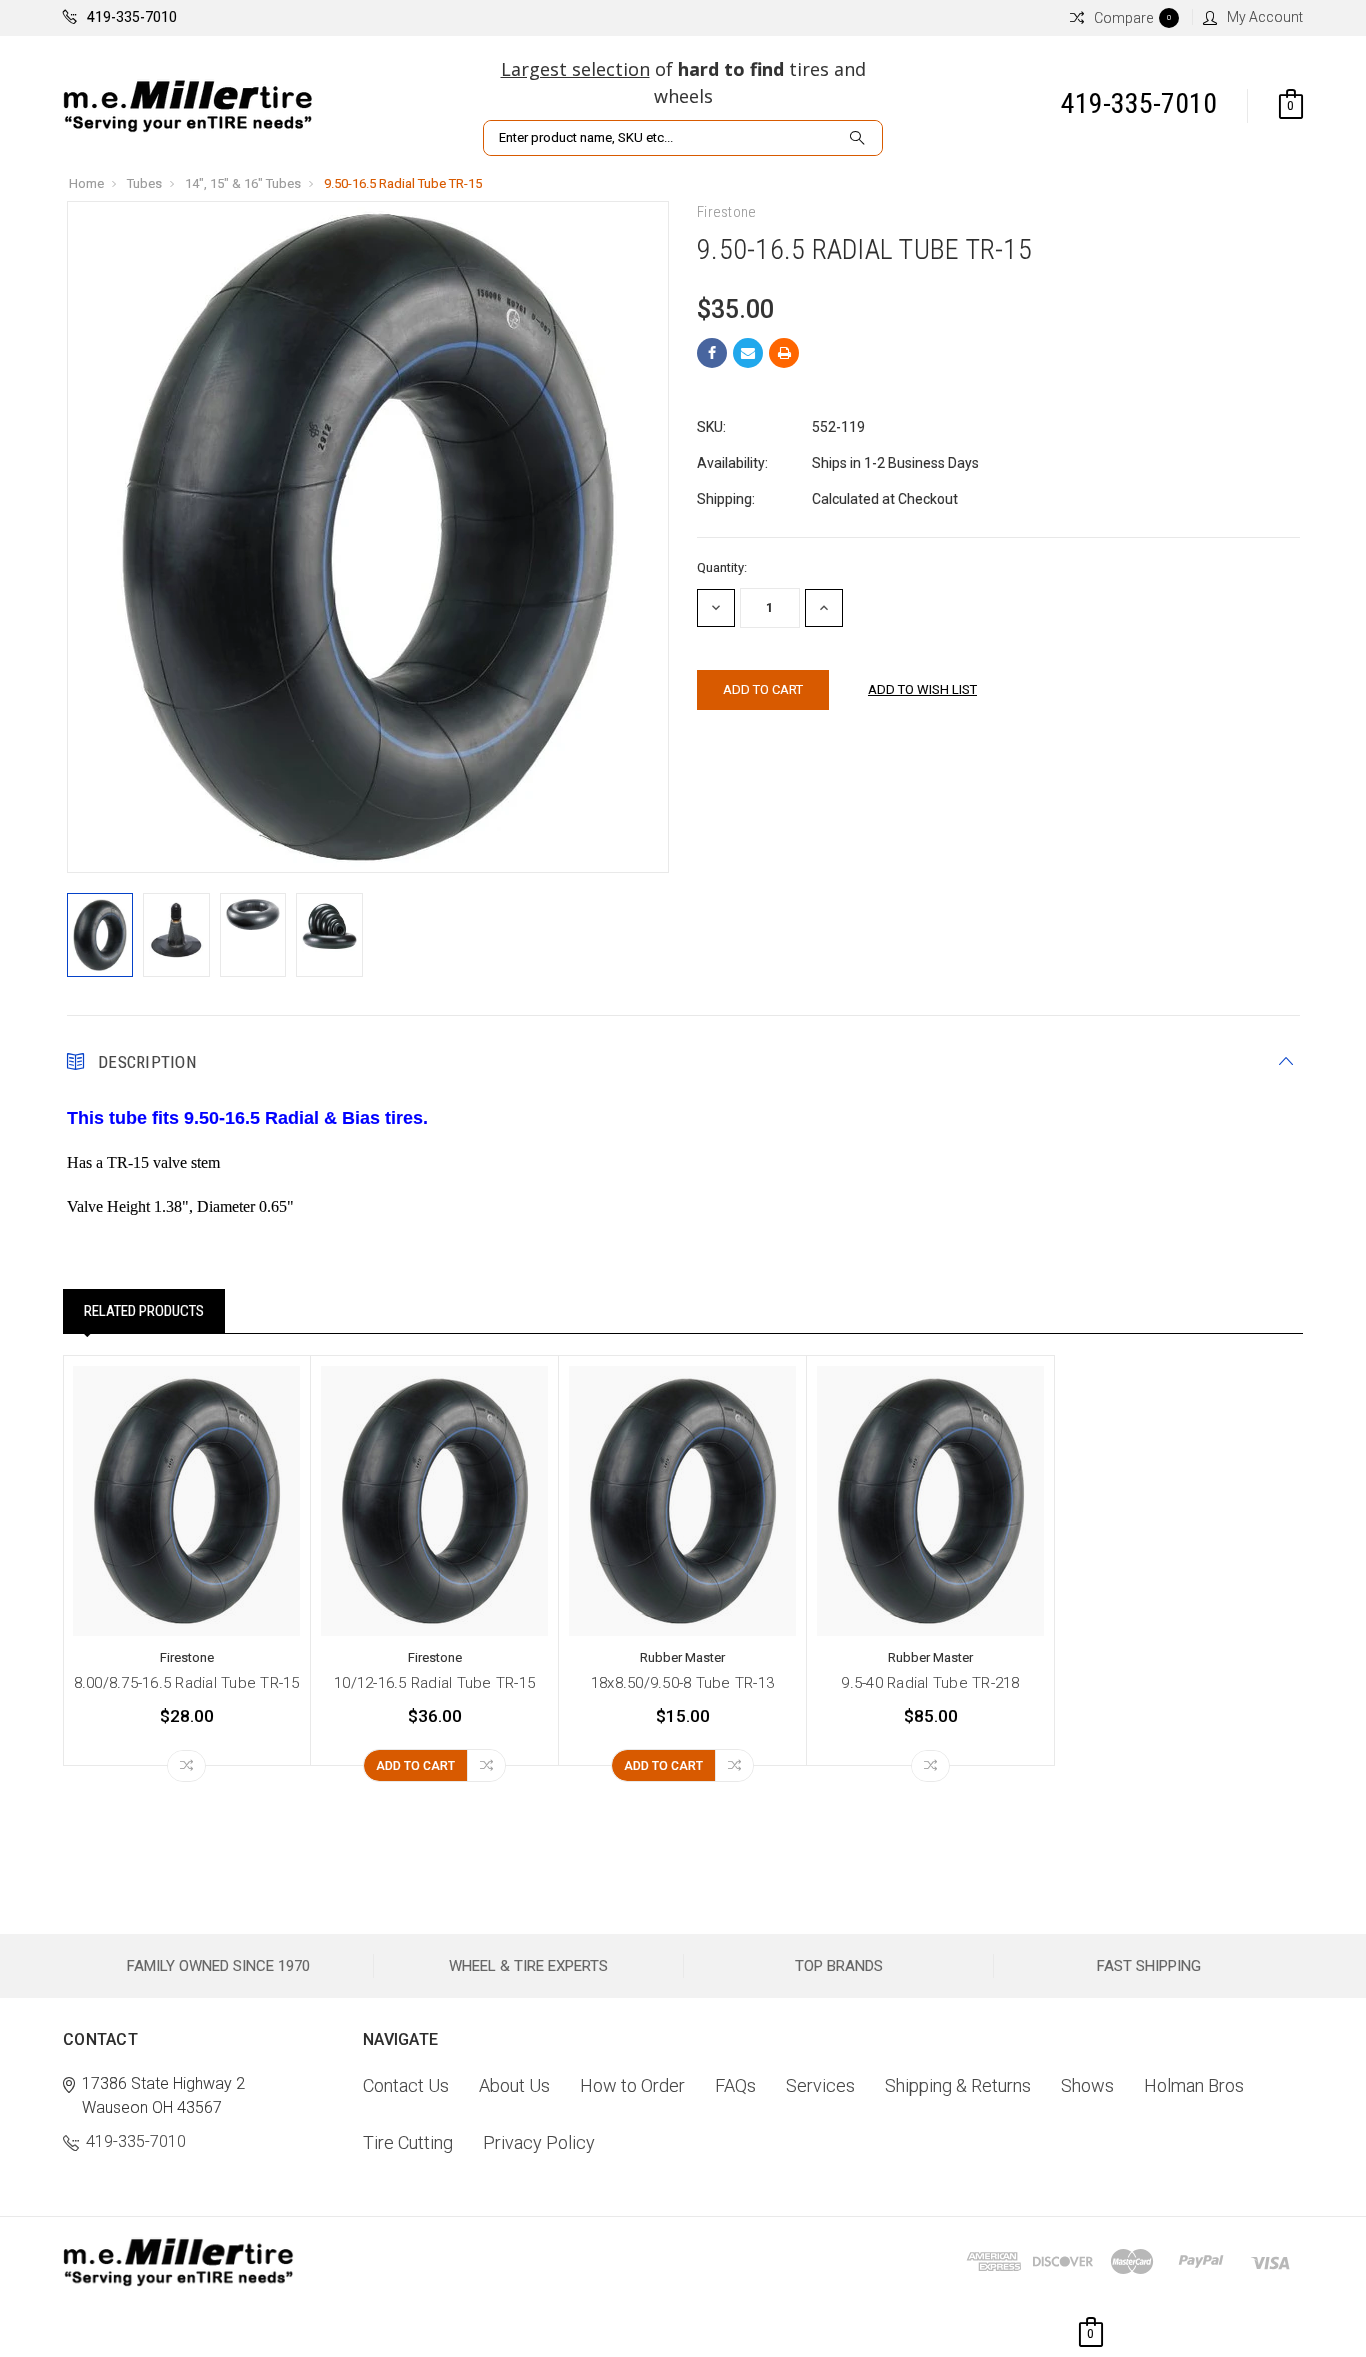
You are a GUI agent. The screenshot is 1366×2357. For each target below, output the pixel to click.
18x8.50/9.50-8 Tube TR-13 (682, 1683)
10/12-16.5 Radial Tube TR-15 (434, 1683)
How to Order (632, 2085)
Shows (1087, 2085)
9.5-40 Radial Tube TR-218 (930, 1683)
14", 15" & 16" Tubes (243, 183)
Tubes (144, 183)
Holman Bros (1194, 2085)
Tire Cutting (408, 2142)
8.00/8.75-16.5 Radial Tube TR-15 (187, 1683)
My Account (1265, 17)
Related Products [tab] (144, 1311)
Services (820, 2085)
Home (86, 183)
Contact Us (406, 2085)
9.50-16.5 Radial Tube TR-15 (403, 183)
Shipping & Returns (958, 2085)
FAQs (735, 2085)
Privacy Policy (539, 2142)
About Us (514, 2085)
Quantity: (722, 567)
